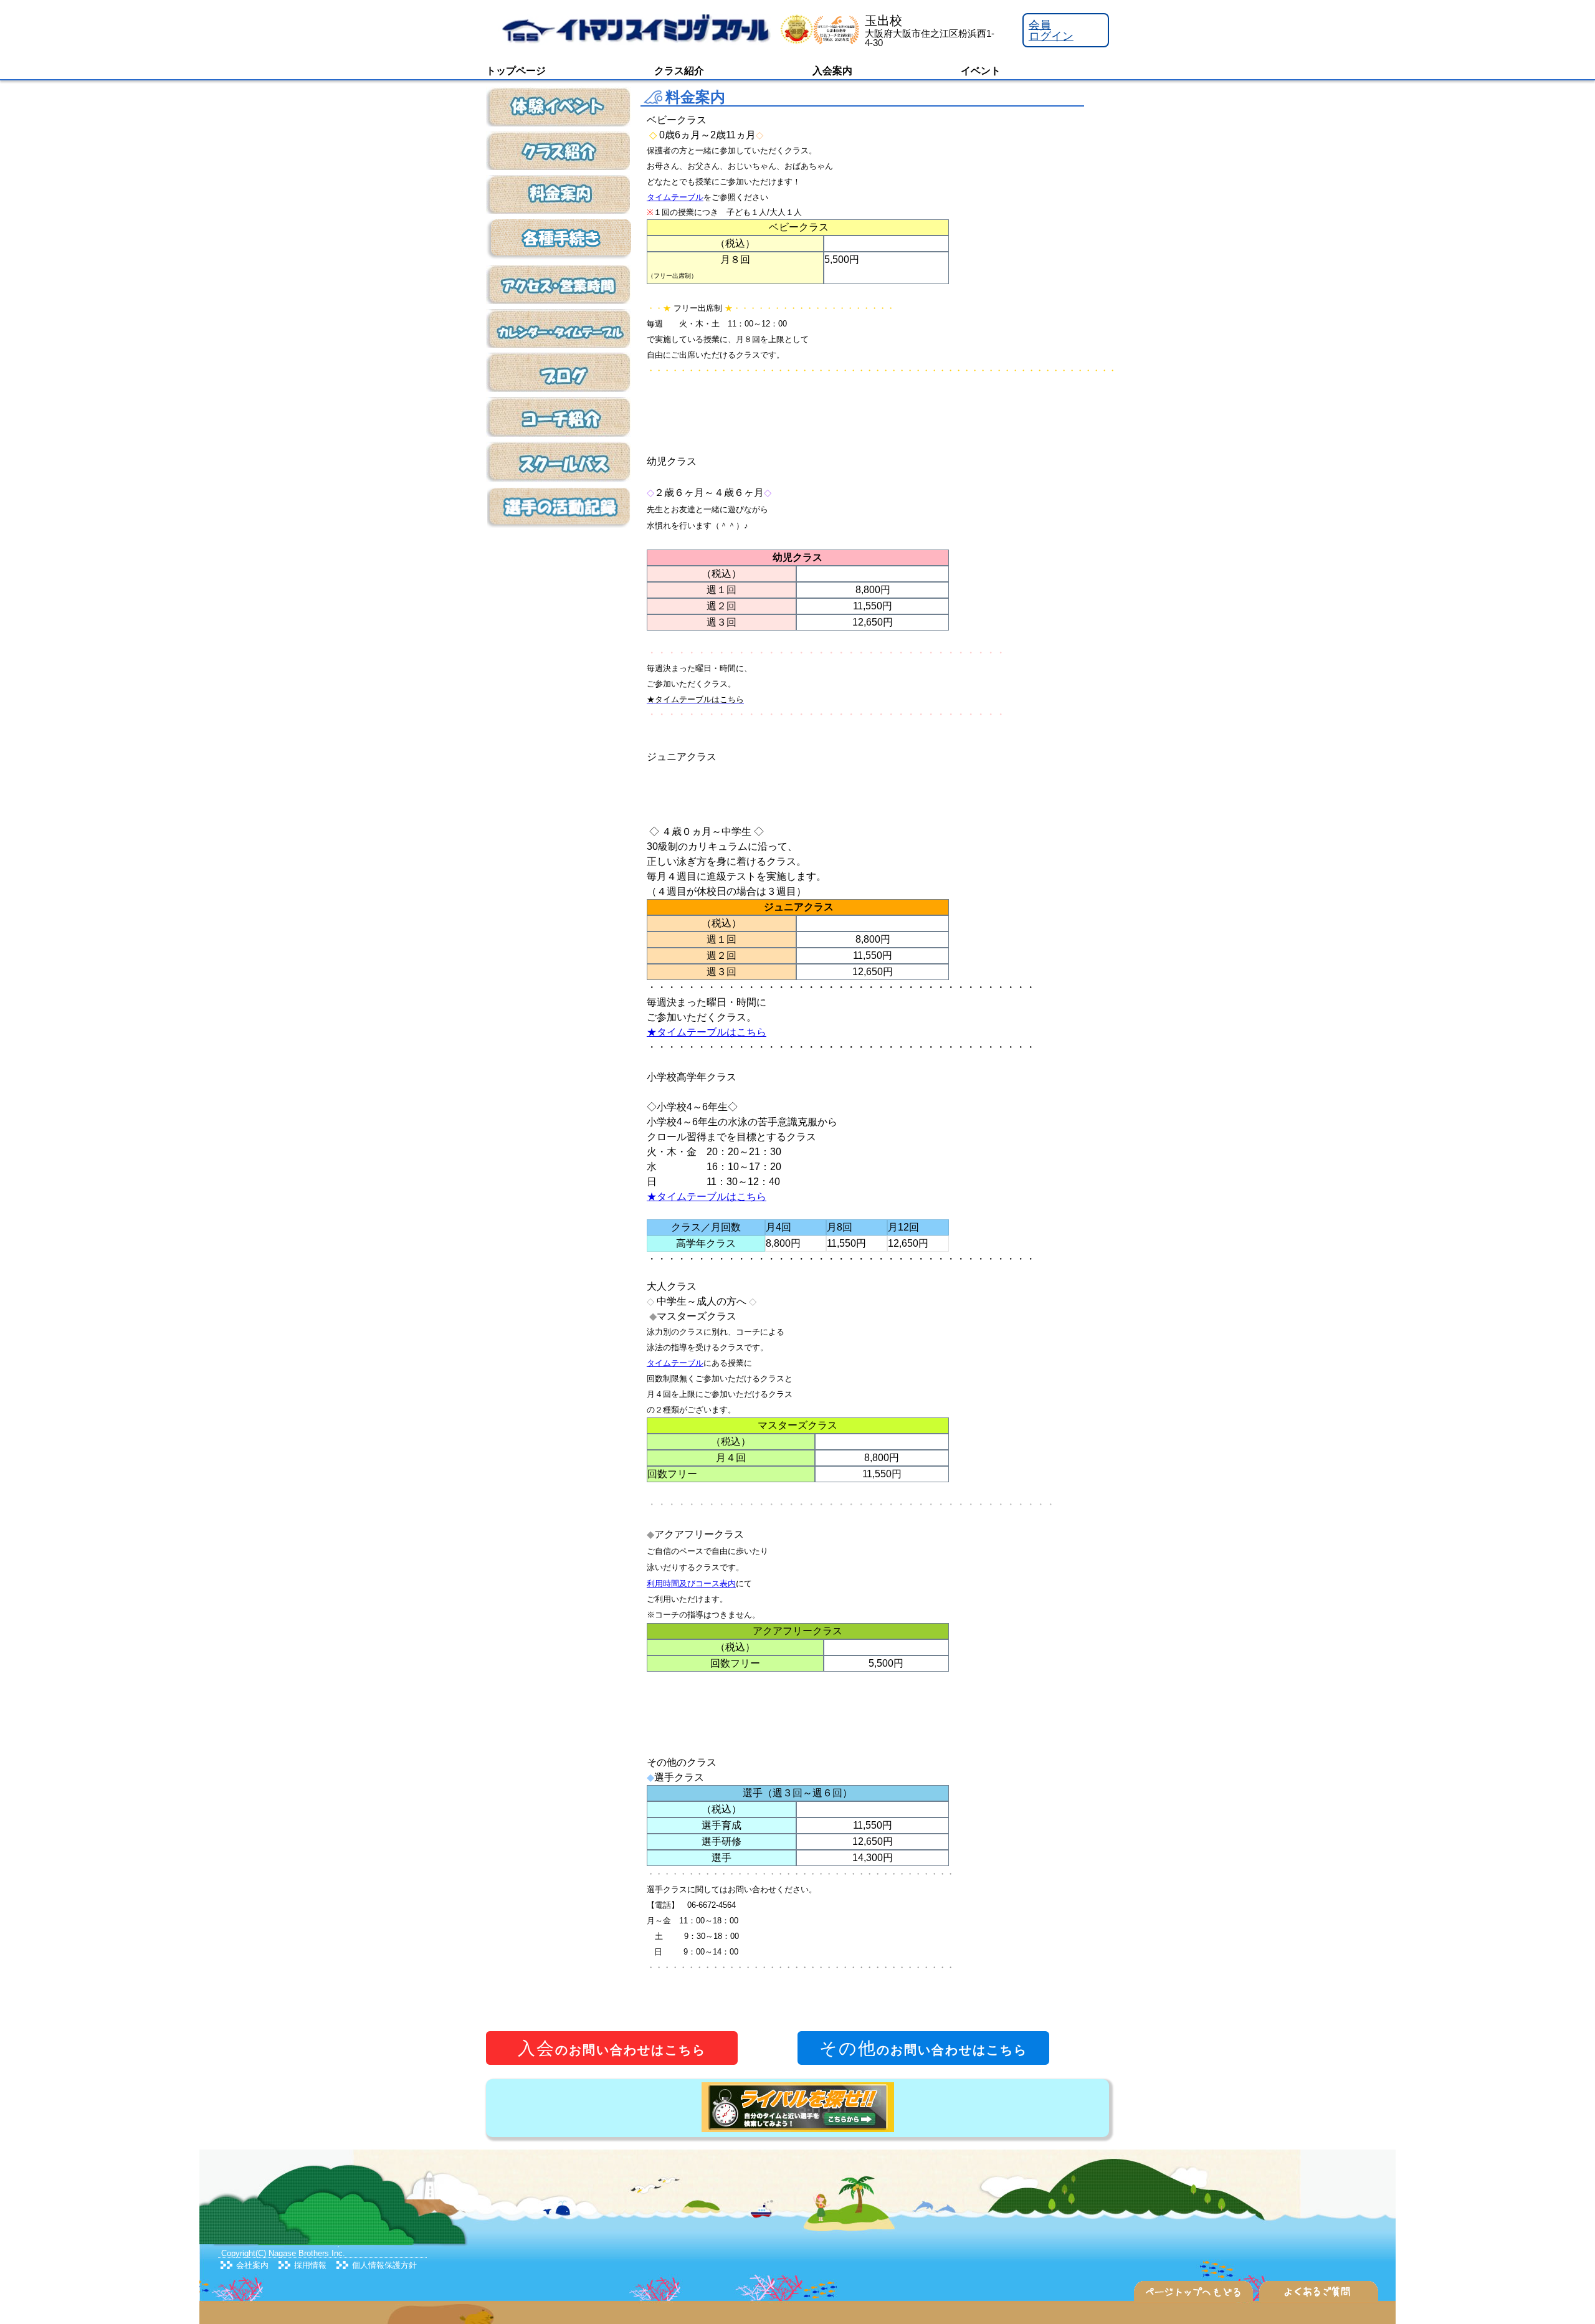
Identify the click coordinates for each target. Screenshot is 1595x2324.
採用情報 (310, 2265)
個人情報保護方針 (384, 2265)
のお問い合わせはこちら (612, 2048)
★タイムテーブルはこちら (707, 1032)
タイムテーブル (675, 197)
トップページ (516, 71)
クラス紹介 (679, 71)
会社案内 (252, 2265)
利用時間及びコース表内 (691, 1583)
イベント (981, 71)
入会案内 (832, 71)
